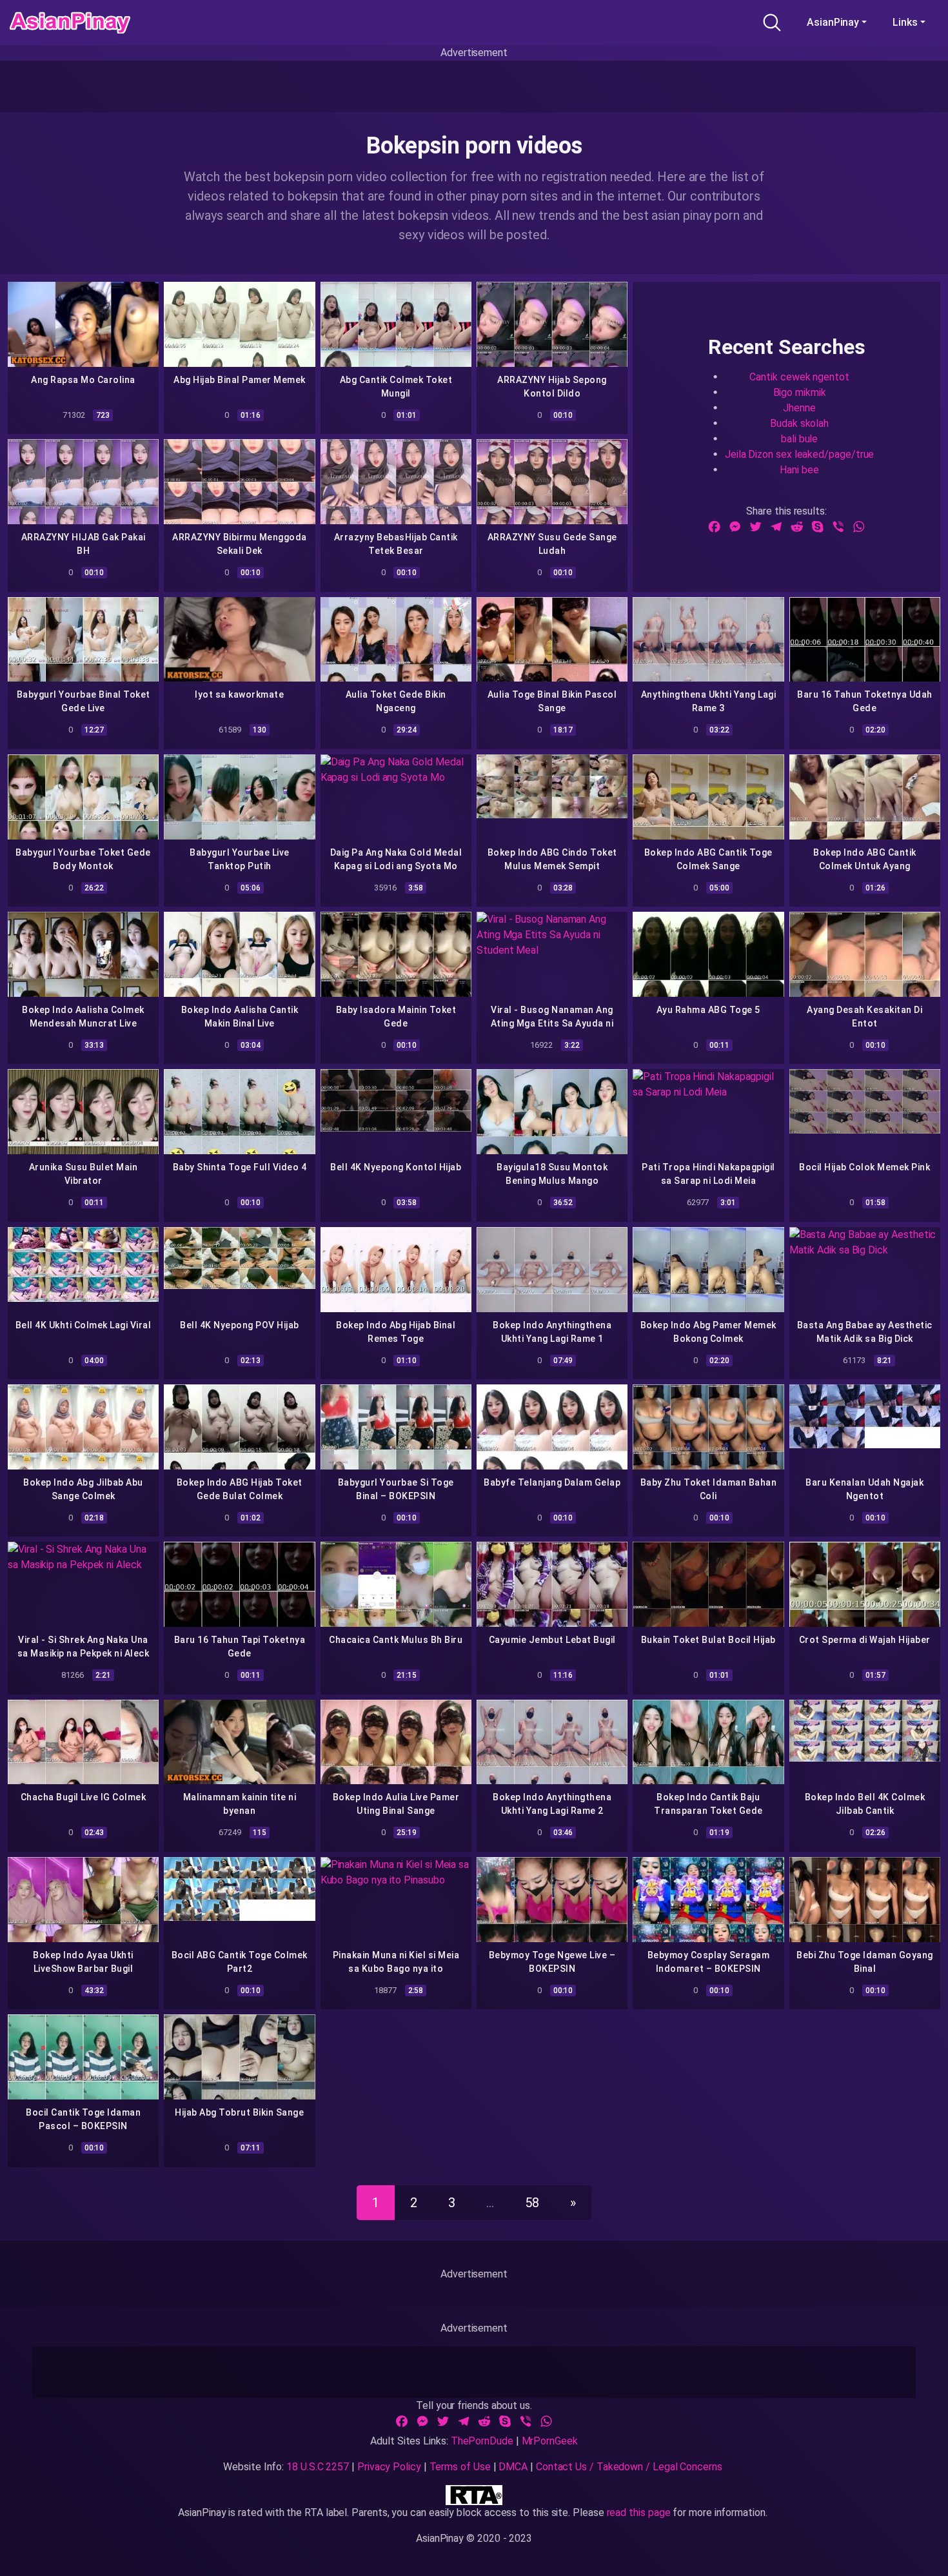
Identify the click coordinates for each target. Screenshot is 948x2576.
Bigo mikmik (800, 392)
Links (905, 22)
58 (532, 2203)
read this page (639, 2512)
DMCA (513, 2467)
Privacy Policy (389, 2467)
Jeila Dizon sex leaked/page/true (799, 454)
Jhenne (799, 408)
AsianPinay (833, 22)
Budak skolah (799, 423)
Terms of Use (460, 2467)
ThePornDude (482, 2441)
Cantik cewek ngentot (799, 377)
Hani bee (799, 470)
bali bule (799, 439)
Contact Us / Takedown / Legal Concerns (629, 2467)
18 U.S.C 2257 (318, 2467)
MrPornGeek (550, 2441)
